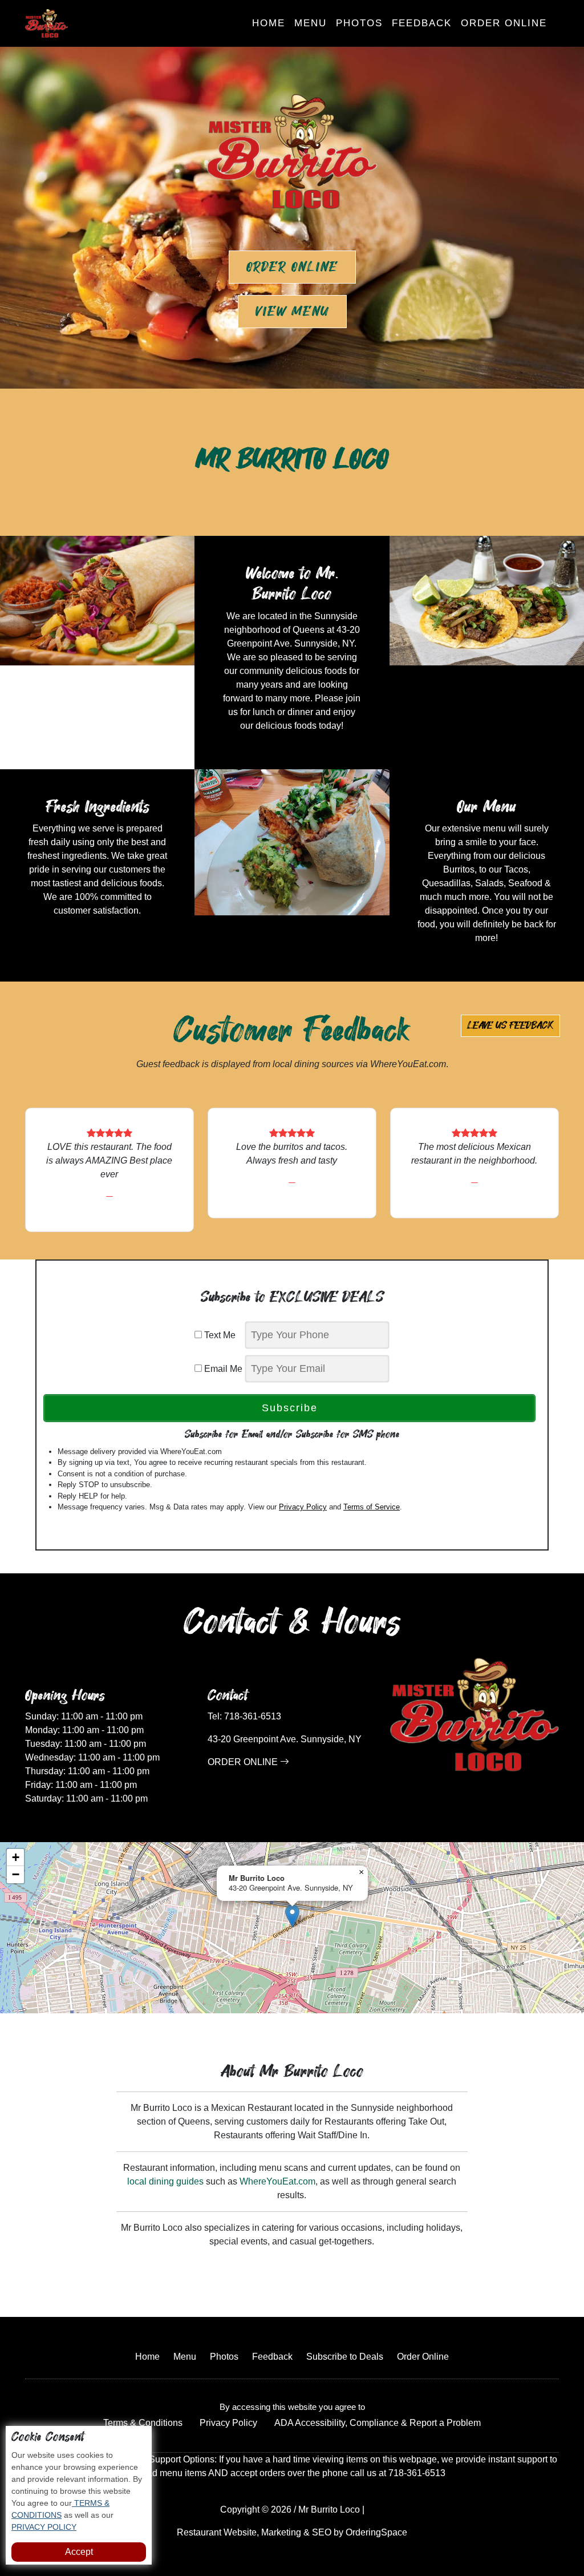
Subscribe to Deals (345, 2357)
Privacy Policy (303, 1507)
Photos (359, 23)
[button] (292, 1916)
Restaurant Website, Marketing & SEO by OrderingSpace (292, 2532)
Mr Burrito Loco (329, 2510)
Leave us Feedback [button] (510, 1025)
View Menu (292, 312)
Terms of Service (372, 1507)
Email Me (222, 1369)
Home (269, 23)
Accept (79, 2552)
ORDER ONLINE (244, 1762)
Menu (311, 23)
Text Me (222, 1335)
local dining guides (165, 2181)
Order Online (504, 23)
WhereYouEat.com (277, 2181)
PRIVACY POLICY (44, 2527)
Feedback (422, 23)
